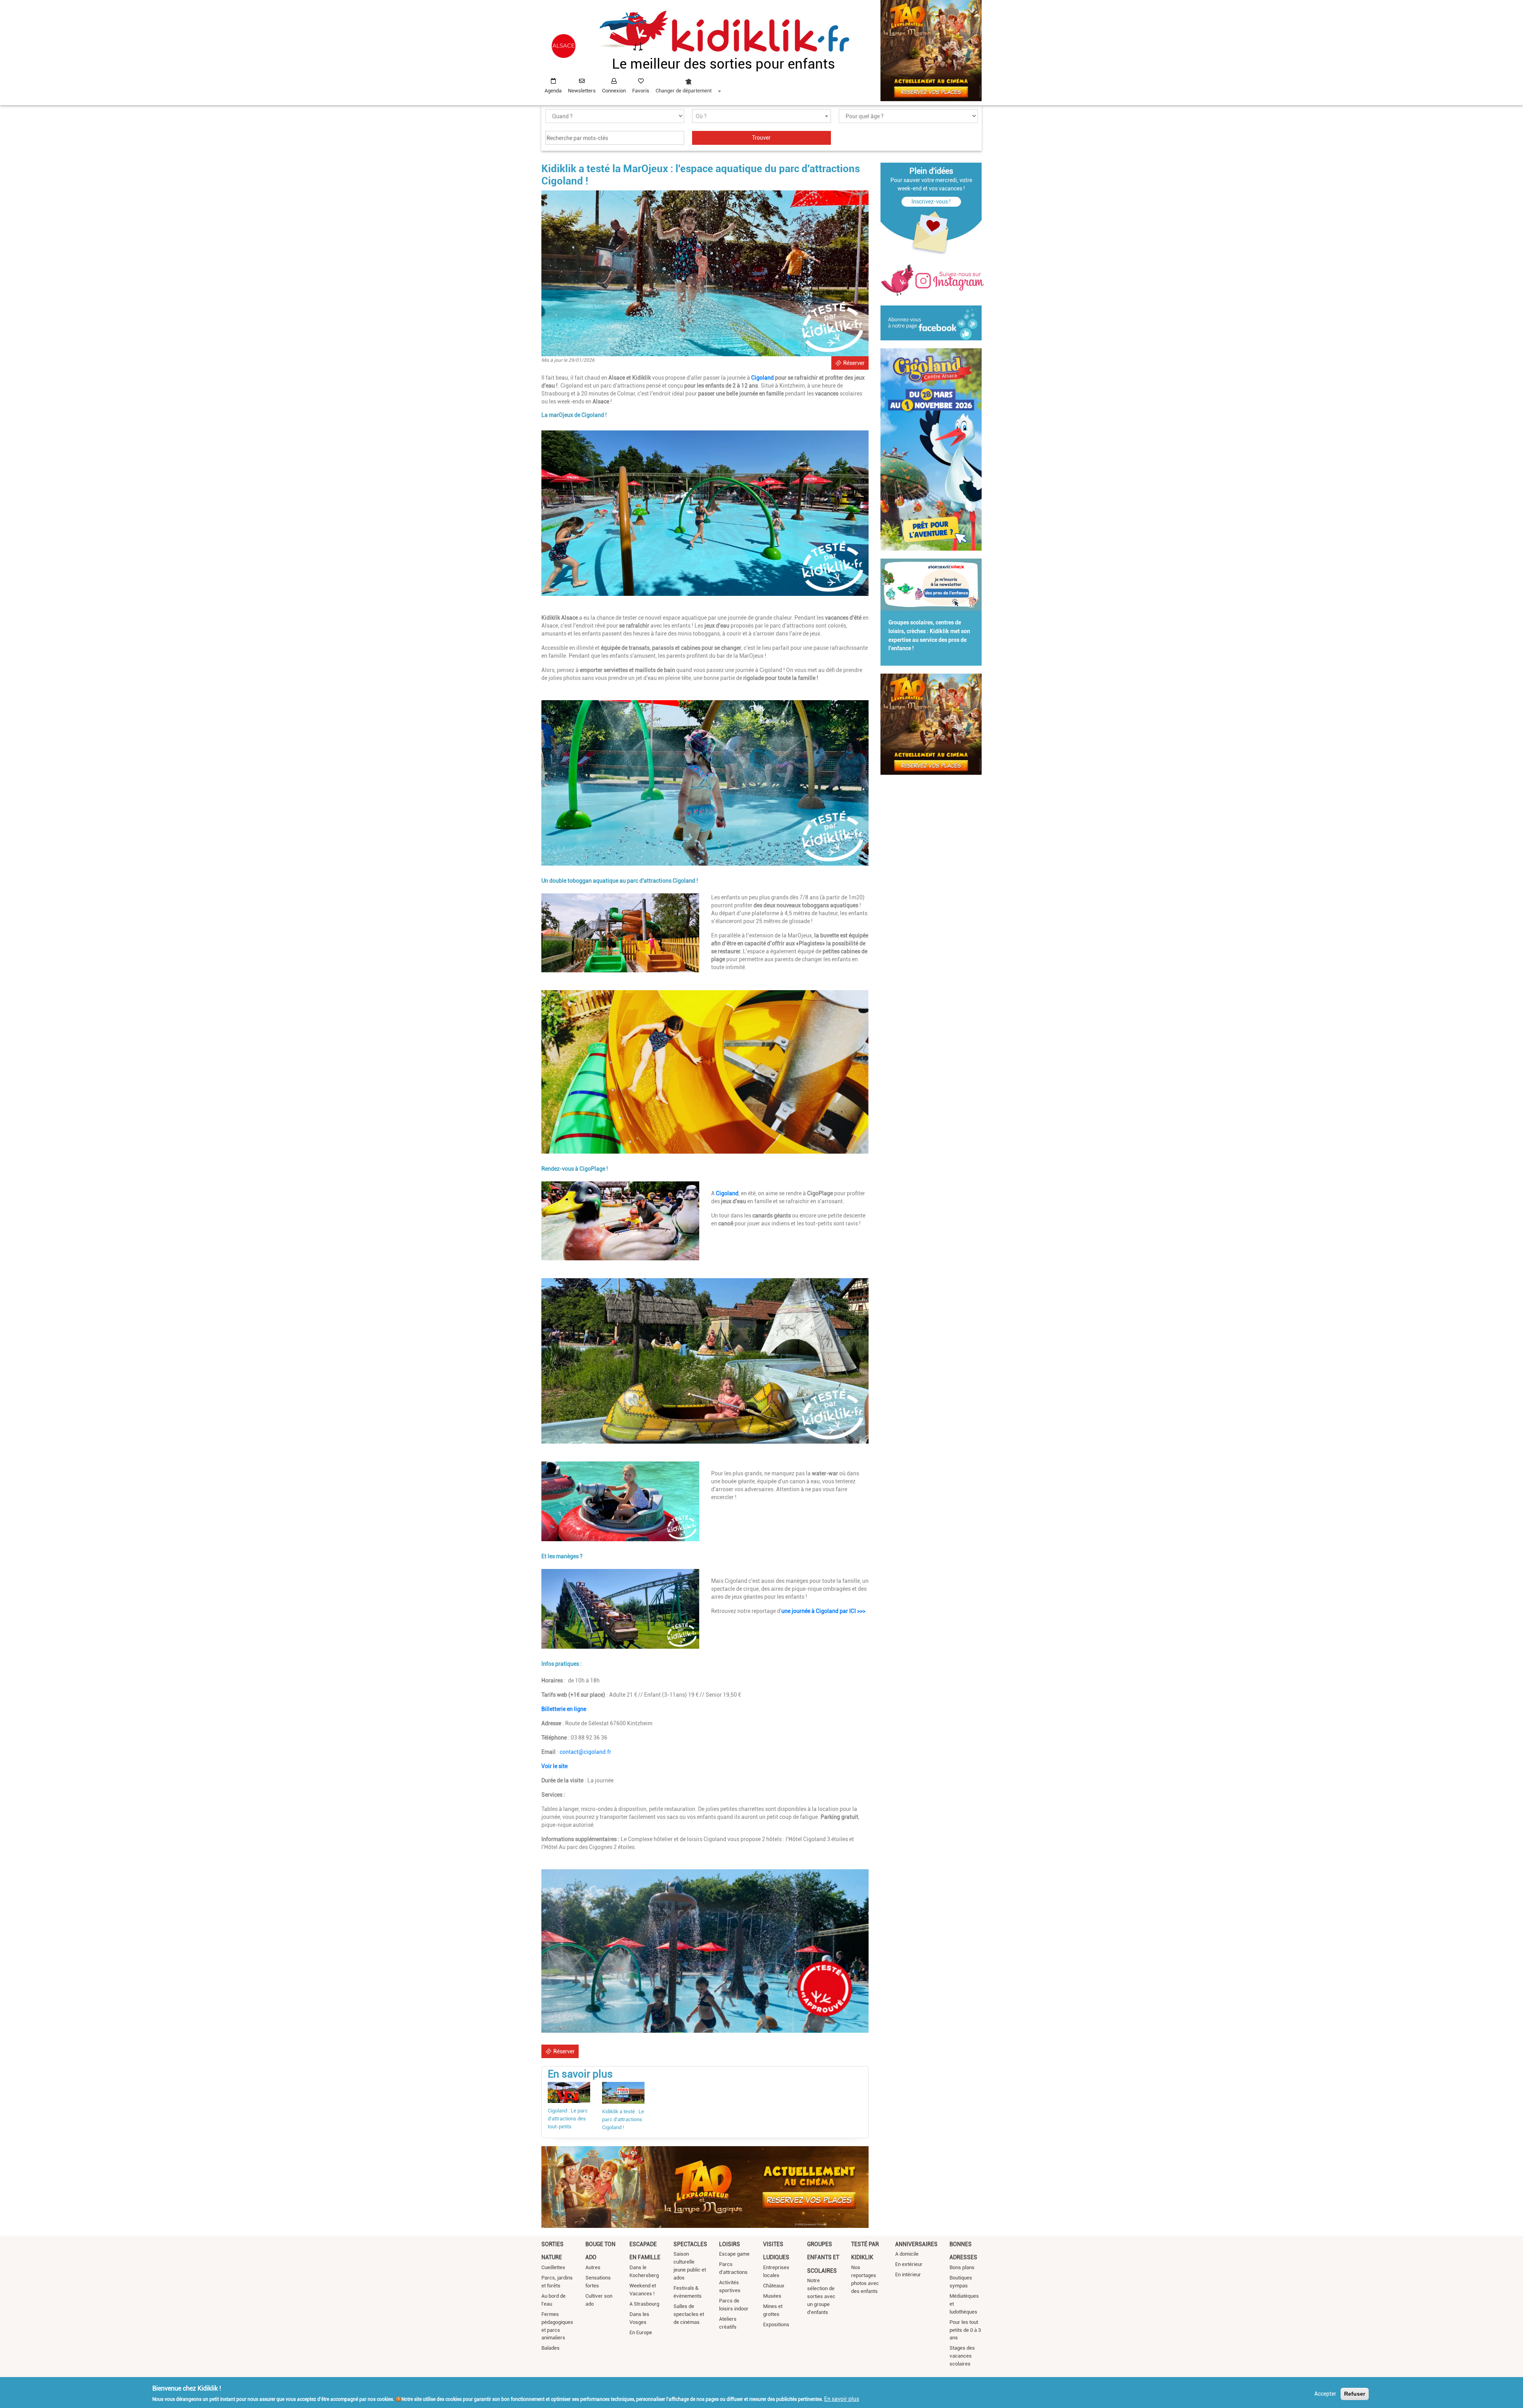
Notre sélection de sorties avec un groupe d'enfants (821, 2296)
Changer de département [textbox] (684, 91)
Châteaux (774, 2286)
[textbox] (761, 116)
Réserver (854, 363)
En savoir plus (842, 2399)
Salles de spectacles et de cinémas (689, 2314)
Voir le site (554, 1766)
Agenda (553, 91)
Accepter (1325, 2394)
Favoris (641, 91)
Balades (551, 2348)
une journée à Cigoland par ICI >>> (823, 1611)
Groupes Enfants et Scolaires (823, 2257)
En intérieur (908, 2275)
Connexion (614, 91)
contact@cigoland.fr (585, 1752)
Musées (772, 2296)
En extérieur (909, 2264)
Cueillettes (553, 2267)
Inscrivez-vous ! (931, 202)
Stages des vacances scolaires (962, 2356)
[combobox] (688, 84)
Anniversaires (916, 2244)
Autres (593, 2267)
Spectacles (690, 2244)
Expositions (776, 2324)
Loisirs (730, 2244)
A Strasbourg (644, 2304)
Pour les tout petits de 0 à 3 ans (965, 2330)
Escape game (734, 2254)
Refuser (1355, 2394)
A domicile (907, 2254)
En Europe (641, 2332)
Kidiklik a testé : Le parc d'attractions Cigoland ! (623, 2119)
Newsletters (582, 91)
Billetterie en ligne (564, 1709)
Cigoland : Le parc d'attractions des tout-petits (568, 2119)
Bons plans (962, 2267)
